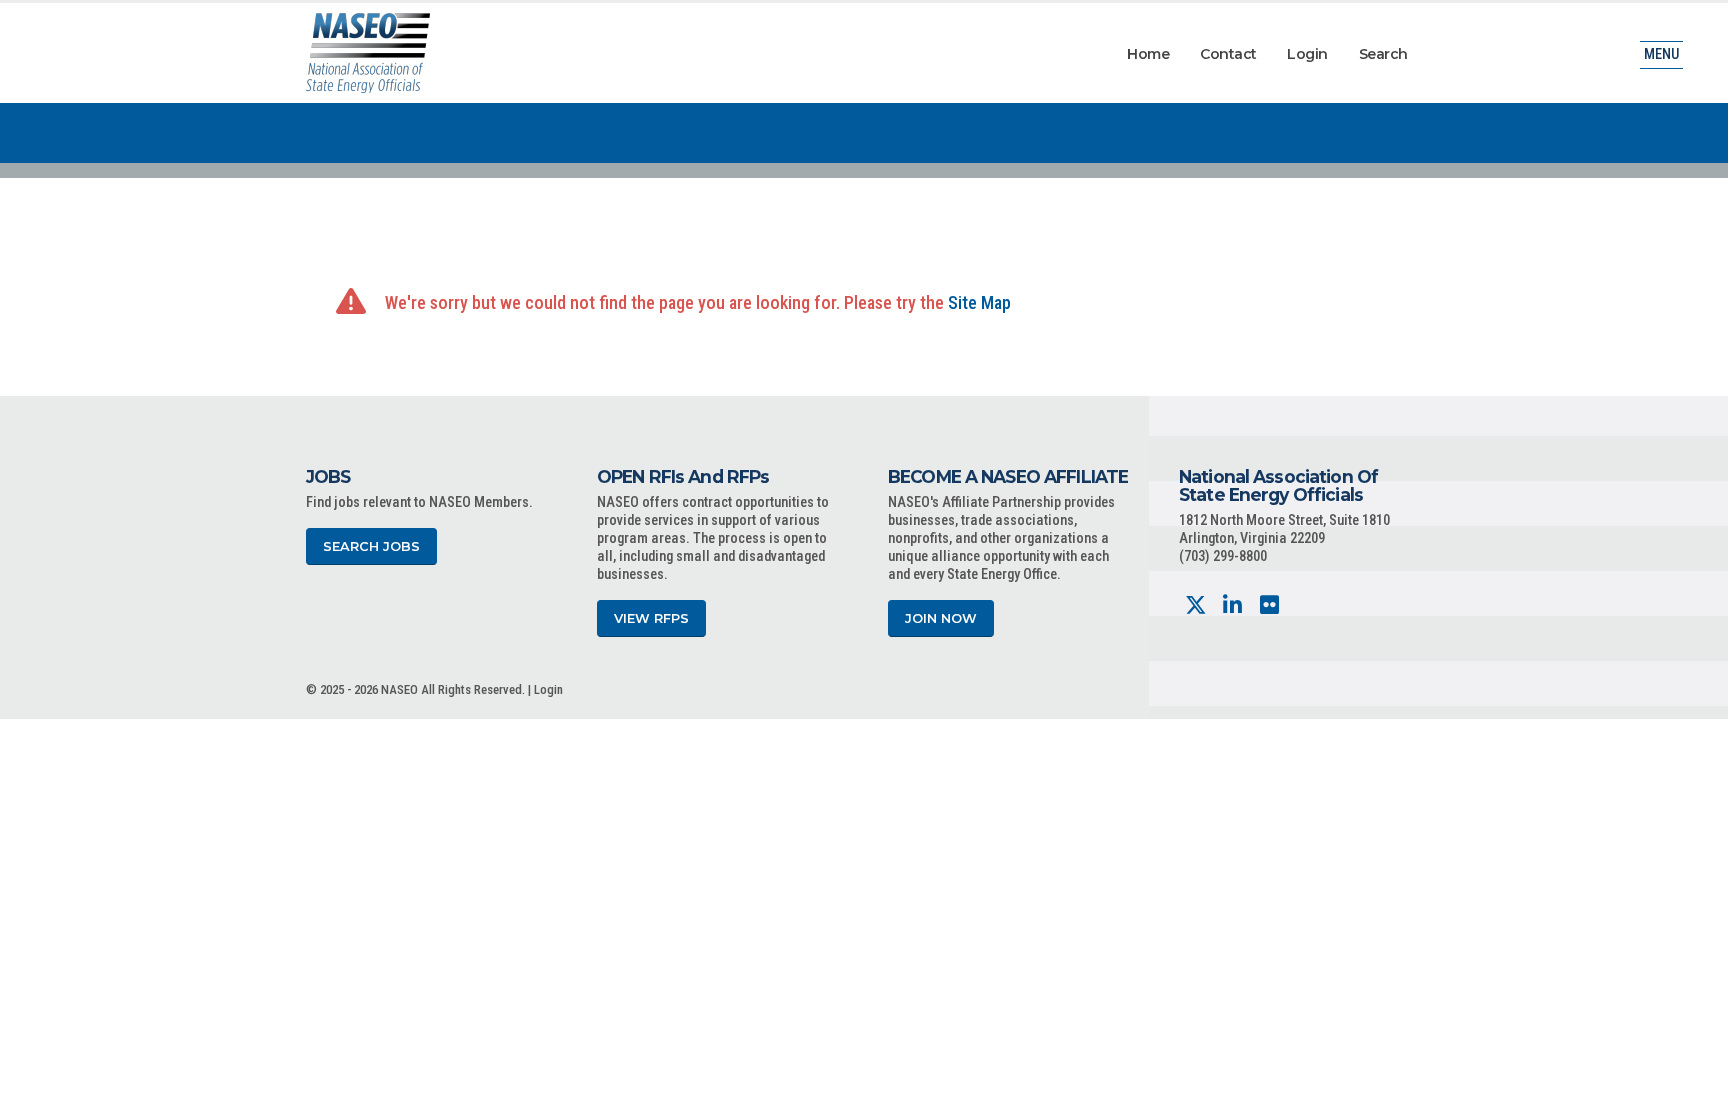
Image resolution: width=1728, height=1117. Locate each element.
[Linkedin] (1232, 605)
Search (1383, 54)
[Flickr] (1269, 605)
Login (1307, 54)
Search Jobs (371, 546)
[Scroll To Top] (1693, 1094)
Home (1148, 54)
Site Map (979, 302)
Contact (1228, 54)
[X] (1195, 605)
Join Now (941, 618)
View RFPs (651, 618)
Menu (1661, 54)
